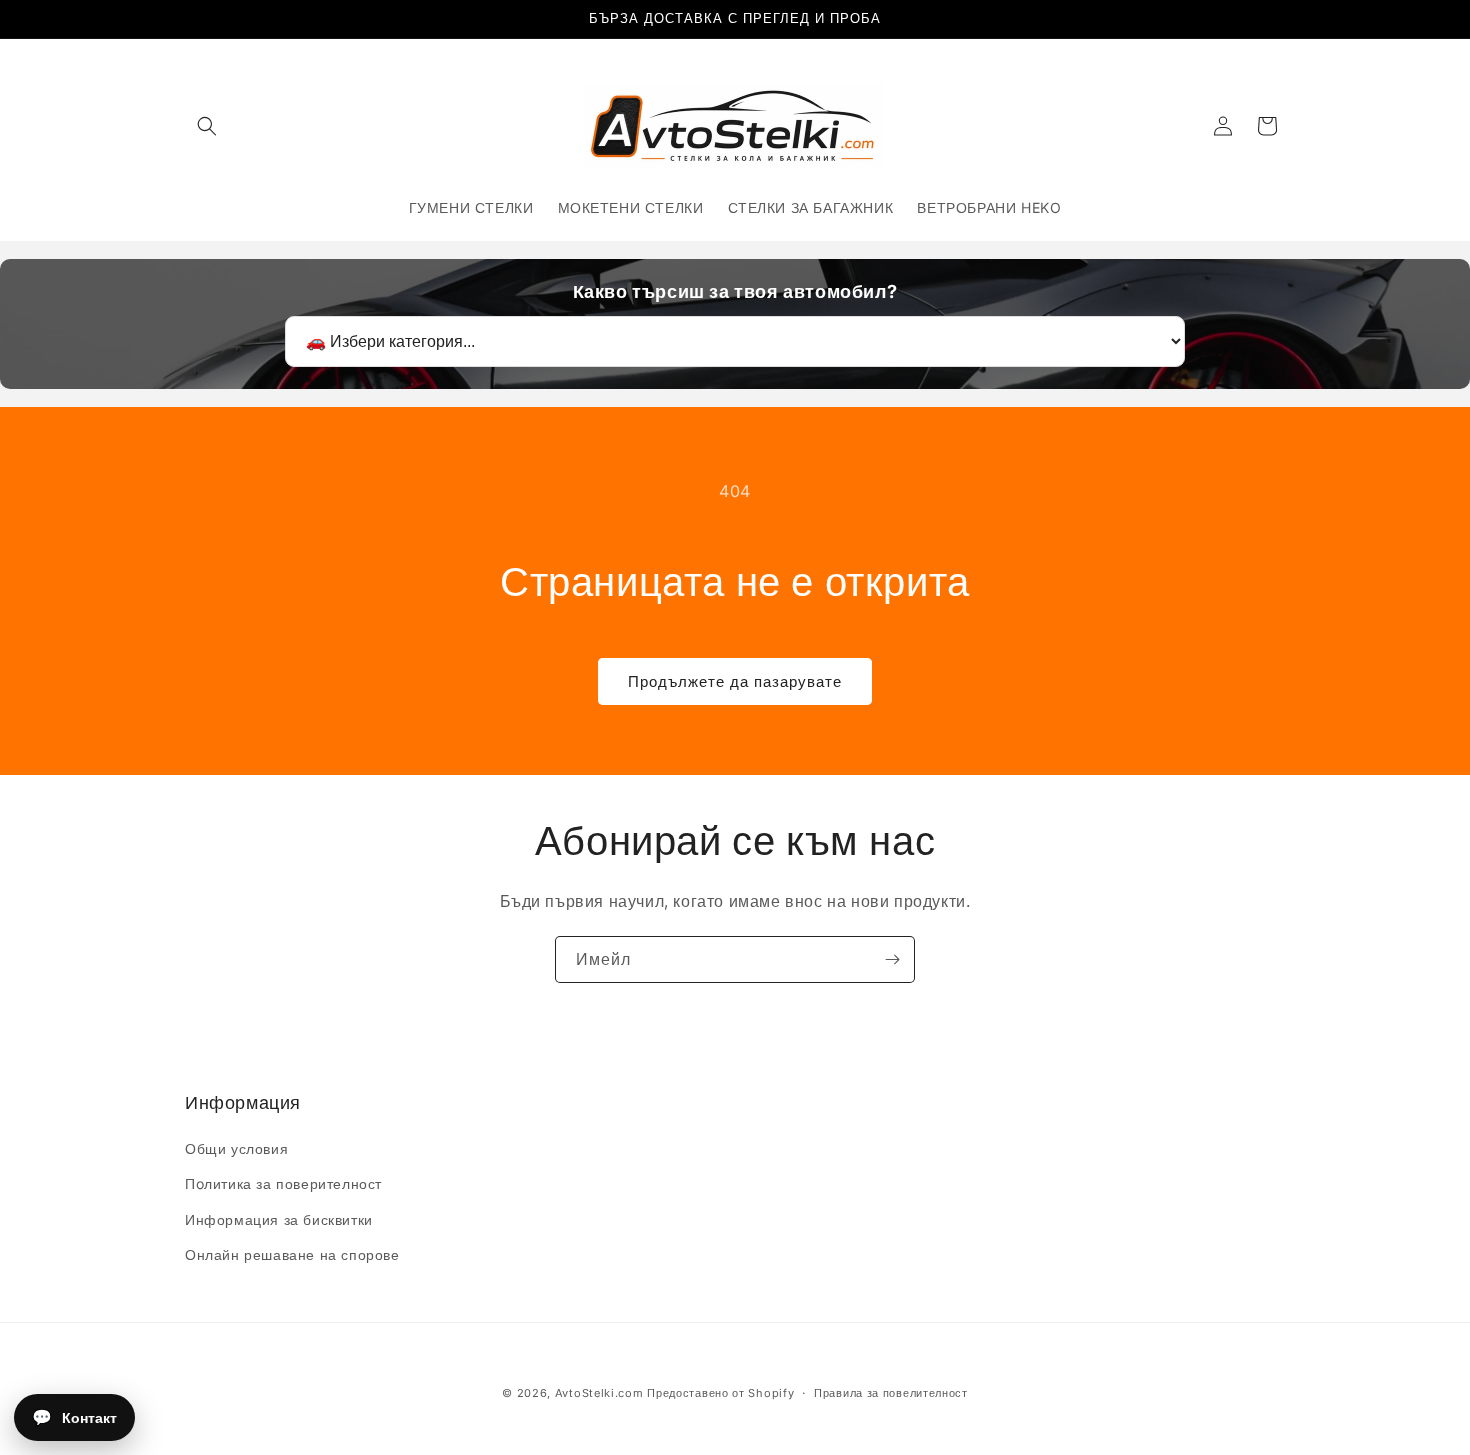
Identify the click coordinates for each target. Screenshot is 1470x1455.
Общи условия (236, 1148)
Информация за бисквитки (279, 1219)
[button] (207, 126)
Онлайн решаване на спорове (292, 1254)
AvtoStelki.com (599, 1393)
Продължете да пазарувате (735, 681)
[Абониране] (892, 959)
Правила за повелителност (891, 1393)
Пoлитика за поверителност (283, 1183)
